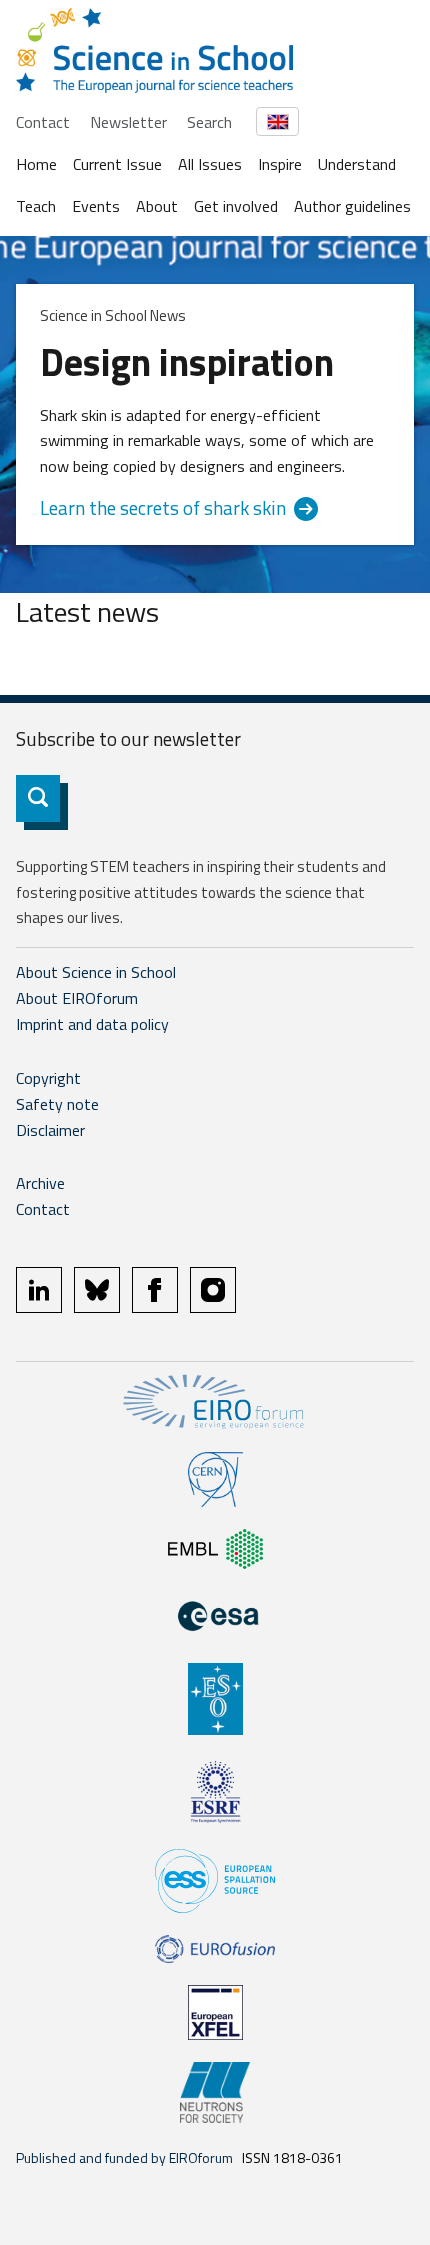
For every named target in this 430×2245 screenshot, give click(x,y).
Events (96, 206)
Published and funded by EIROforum (124, 2157)
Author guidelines (352, 206)
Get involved (236, 206)
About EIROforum (77, 998)
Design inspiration (187, 362)
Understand (357, 164)
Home (36, 164)
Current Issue (117, 164)
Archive (40, 1183)
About (157, 206)
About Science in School (96, 972)
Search (209, 122)
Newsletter (128, 122)
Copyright (48, 1078)
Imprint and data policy (92, 1024)
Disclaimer (50, 1130)
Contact (43, 122)
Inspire (280, 164)
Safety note (57, 1104)
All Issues (210, 164)
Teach (36, 206)
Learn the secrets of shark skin (163, 508)
